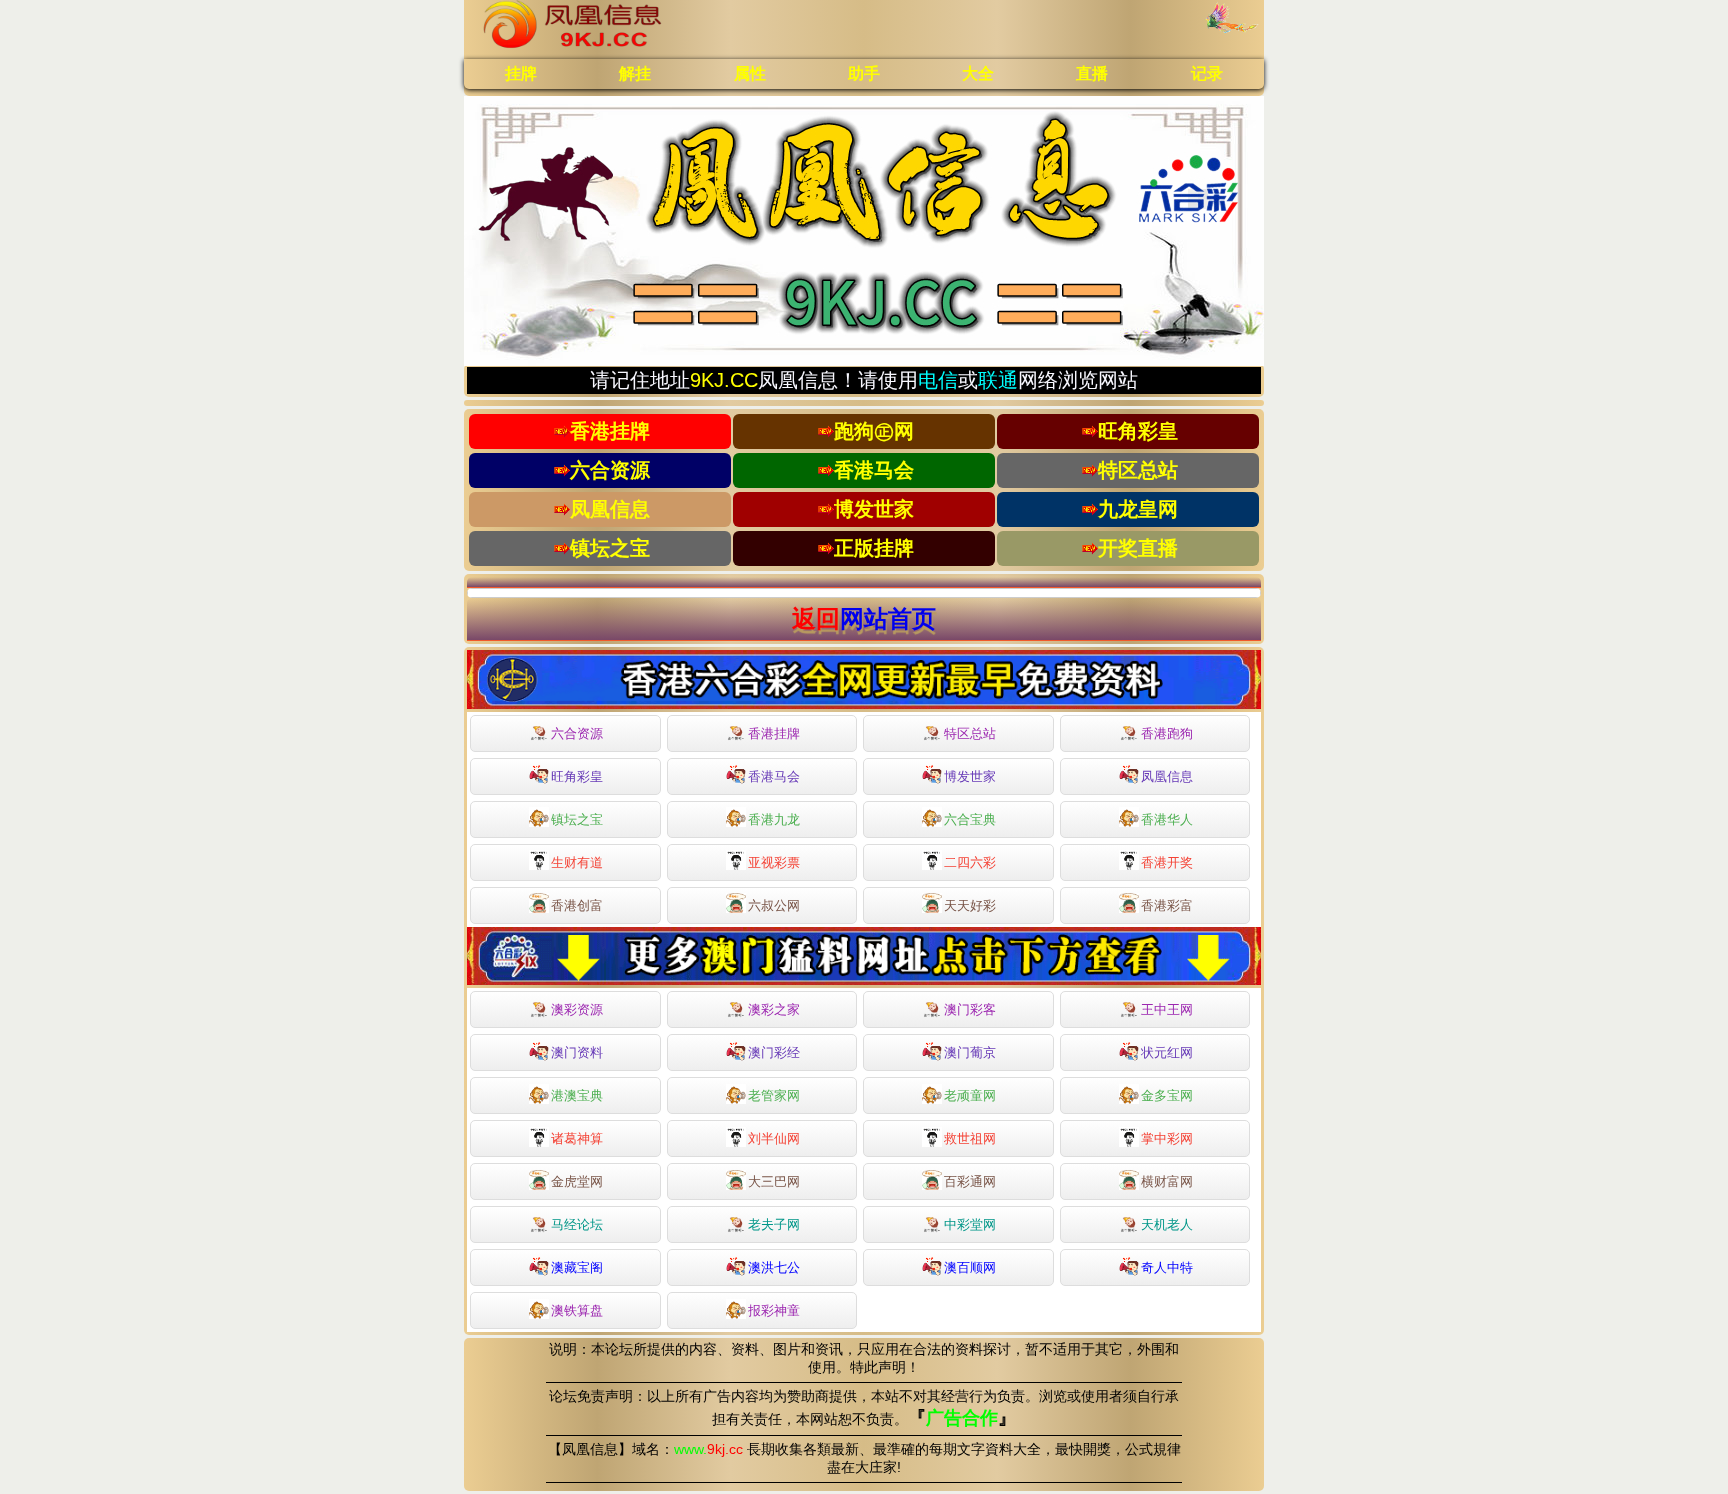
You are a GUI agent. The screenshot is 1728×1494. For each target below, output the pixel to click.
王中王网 (1167, 1009)
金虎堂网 (577, 1181)
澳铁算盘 (577, 1310)
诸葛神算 (577, 1138)
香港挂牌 (774, 733)
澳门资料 (577, 1052)
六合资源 (577, 733)
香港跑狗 (1167, 733)
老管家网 (774, 1095)
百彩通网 (970, 1181)
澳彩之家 (774, 1009)
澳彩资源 (577, 1009)
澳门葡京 (970, 1052)
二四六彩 (970, 862)
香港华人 (1167, 819)
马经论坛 (577, 1224)
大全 (978, 73)
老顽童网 (970, 1095)
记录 (1207, 73)
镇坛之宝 (577, 819)
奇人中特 (1167, 1267)
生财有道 (577, 862)
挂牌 (521, 73)
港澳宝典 (577, 1095)
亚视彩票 (774, 862)
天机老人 (1167, 1224)
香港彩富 (1167, 905)
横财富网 (1167, 1181)
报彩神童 (774, 1310)
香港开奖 (1167, 862)
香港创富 (577, 905)
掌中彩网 (1167, 1138)
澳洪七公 (774, 1267)
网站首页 (888, 618)
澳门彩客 (970, 1009)
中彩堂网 (970, 1224)
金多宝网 (1167, 1095)
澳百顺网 (970, 1267)
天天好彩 (970, 905)
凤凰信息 (1167, 776)
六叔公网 (774, 905)
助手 (864, 73)
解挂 (635, 73)
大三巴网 (774, 1181)
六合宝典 (970, 819)
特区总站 (970, 733)
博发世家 (970, 776)
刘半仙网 (774, 1138)
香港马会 (774, 776)
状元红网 (1167, 1052)
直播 (1092, 73)
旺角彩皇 (577, 776)
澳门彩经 (774, 1052)
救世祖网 (970, 1138)
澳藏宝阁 (577, 1267)
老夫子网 (774, 1224)
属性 (750, 73)
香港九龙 (774, 819)
